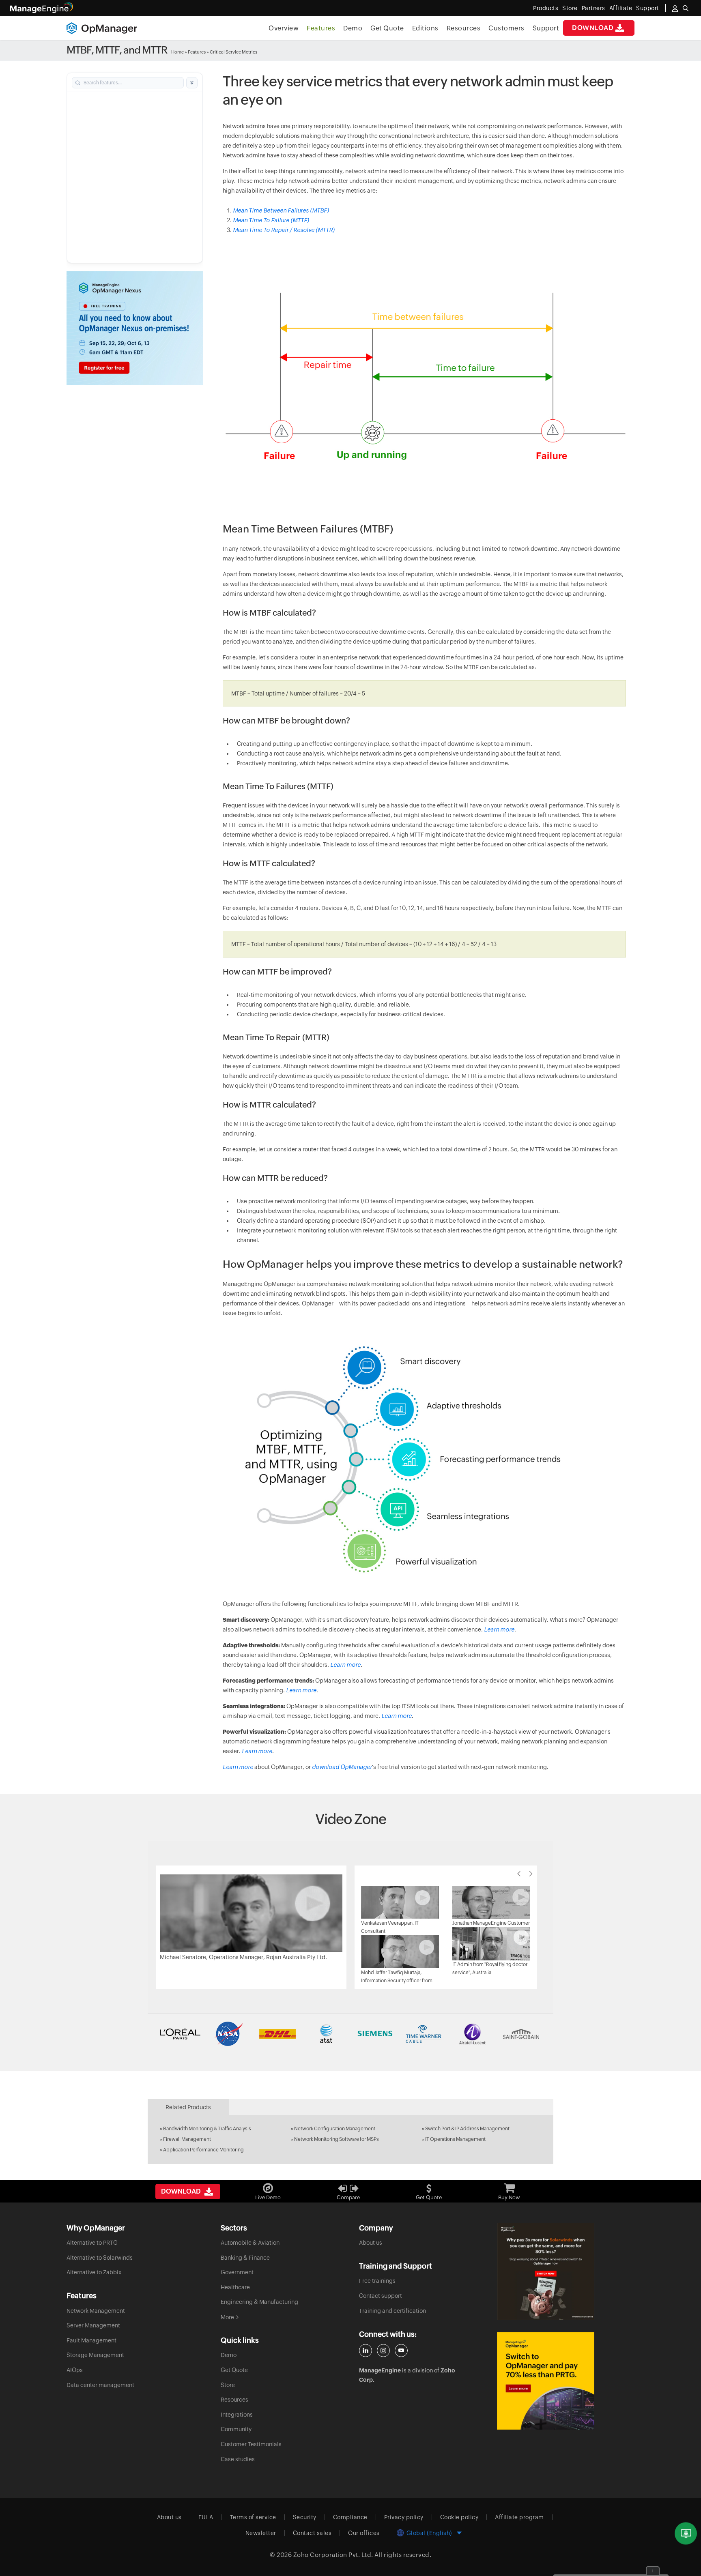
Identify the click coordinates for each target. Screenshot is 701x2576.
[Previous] (519, 1874)
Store (570, 8)
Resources (464, 28)
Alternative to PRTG (92, 2243)
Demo (353, 28)
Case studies (238, 2459)
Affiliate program (519, 2517)
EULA (206, 2517)
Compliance (350, 2517)
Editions (425, 28)
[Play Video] (251, 1913)
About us (371, 2243)
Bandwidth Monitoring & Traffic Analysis (207, 2129)
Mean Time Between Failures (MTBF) (281, 210)
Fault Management (91, 2340)
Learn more (499, 1629)
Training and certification (392, 2311)
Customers (506, 28)
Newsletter (261, 2533)
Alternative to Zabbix (94, 2272)
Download (593, 28)
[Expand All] (192, 83)
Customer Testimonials (251, 2444)
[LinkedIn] (366, 2351)
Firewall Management (187, 2139)
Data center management (100, 2385)
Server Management (93, 2325)
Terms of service (253, 2517)
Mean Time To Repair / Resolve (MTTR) (284, 230)
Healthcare (235, 2287)
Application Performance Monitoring (203, 2150)
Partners (593, 8)
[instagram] (383, 2351)
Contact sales (312, 2533)
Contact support (381, 2296)
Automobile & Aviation (250, 2243)
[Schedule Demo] (686, 2534)
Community (236, 2429)
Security (305, 2517)
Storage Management (95, 2355)
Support (546, 28)
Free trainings (377, 2281)
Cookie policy (459, 2517)
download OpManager (342, 1767)
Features (321, 28)
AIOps (75, 2370)
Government (237, 2272)
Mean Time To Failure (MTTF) (271, 220)
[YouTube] (401, 2351)
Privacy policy (404, 2517)
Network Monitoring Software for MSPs (337, 2139)
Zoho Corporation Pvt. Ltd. (333, 2555)
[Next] (531, 1874)
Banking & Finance (245, 2258)
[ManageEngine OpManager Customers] (350, 2034)
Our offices (364, 2533)
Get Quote (387, 28)
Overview (284, 28)
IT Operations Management (455, 2139)
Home (177, 52)
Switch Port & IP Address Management (467, 2129)
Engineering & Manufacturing (259, 2302)
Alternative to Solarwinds (100, 2258)
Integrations (237, 2415)
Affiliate (621, 8)
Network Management (96, 2311)
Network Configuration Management (335, 2129)
